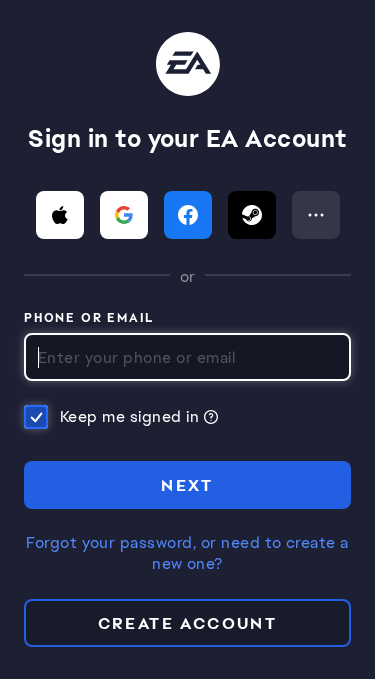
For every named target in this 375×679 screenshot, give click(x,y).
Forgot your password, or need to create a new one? (187, 553)
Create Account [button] (188, 623)
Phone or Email (89, 319)
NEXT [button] (187, 485)
